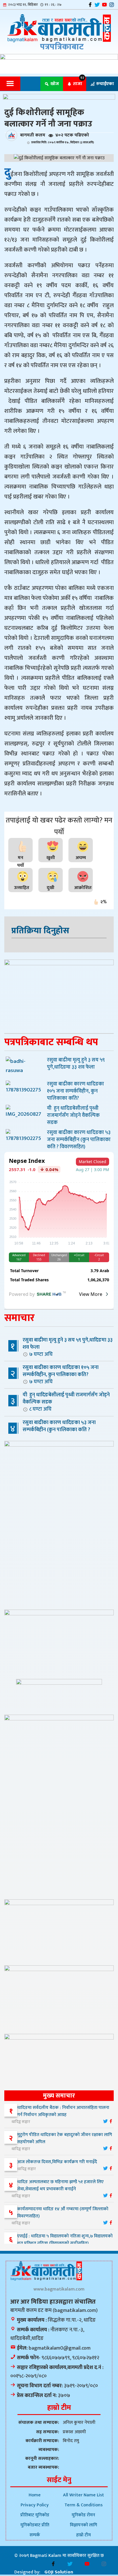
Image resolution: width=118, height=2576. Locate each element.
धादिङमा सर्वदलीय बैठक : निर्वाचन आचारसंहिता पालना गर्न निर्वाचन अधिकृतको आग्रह (63, 2111)
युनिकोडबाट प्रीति (35, 2525)
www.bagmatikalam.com (59, 2289)
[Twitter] (97, 5)
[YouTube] (104, 5)
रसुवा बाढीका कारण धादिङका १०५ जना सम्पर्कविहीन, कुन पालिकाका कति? (61, 1374)
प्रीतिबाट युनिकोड (35, 2515)
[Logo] (59, 28)
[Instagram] (112, 5)
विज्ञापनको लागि (83, 2525)
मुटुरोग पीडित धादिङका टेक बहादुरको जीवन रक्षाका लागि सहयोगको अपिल (65, 2138)
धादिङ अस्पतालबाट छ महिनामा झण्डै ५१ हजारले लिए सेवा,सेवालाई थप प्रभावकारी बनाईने (60, 2185)
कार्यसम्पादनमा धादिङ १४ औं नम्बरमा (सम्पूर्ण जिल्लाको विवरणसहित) (63, 2213)
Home (35, 2495)
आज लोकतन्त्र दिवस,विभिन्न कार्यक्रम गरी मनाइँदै (57, 2162)
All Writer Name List (83, 2495)
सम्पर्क (35, 2535)
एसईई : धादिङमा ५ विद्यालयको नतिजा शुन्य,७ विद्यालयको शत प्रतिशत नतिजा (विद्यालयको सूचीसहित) (65, 2240)
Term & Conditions (83, 2505)
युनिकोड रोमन (83, 2515)
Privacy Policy (35, 2505)
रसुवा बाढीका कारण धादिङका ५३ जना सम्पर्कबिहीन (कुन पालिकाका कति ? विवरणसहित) (53, 1433)
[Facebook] (90, 5)
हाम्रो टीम (83, 2535)
